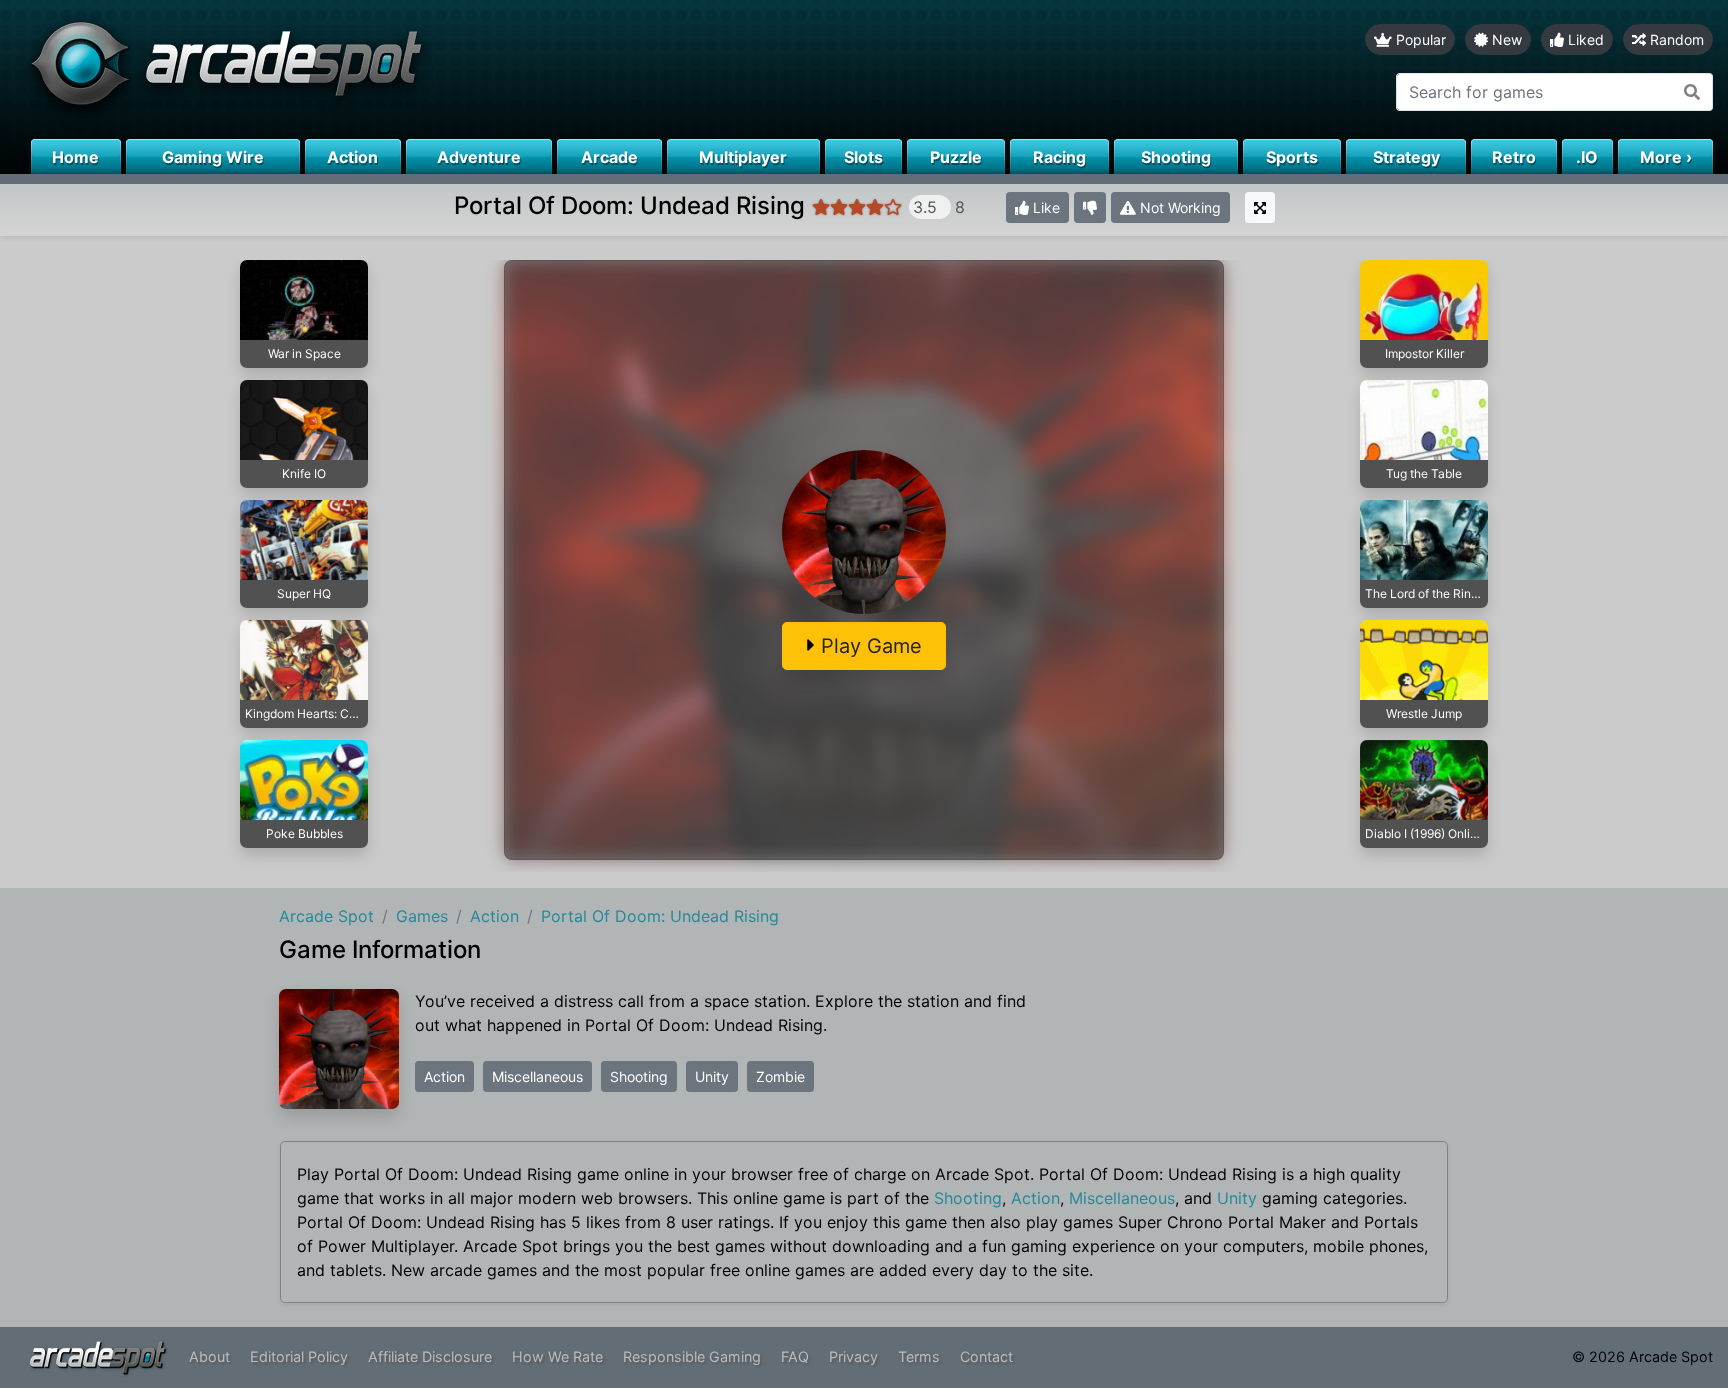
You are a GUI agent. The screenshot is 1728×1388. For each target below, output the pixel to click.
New (1505, 39)
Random (1675, 39)
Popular (1419, 39)
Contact (986, 1356)
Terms (919, 1356)
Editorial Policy (299, 1356)
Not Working (1178, 207)
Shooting (639, 1076)
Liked (1584, 39)
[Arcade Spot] (432, 69)
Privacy (853, 1356)
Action (444, 1076)
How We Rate (557, 1356)
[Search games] (1692, 92)
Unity (712, 1076)
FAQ (795, 1356)
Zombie (780, 1076)
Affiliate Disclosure (430, 1356)
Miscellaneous (537, 1076)
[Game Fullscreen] (1260, 207)
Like (1044, 207)
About (209, 1356)
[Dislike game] (1090, 207)
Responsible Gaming (692, 1356)
